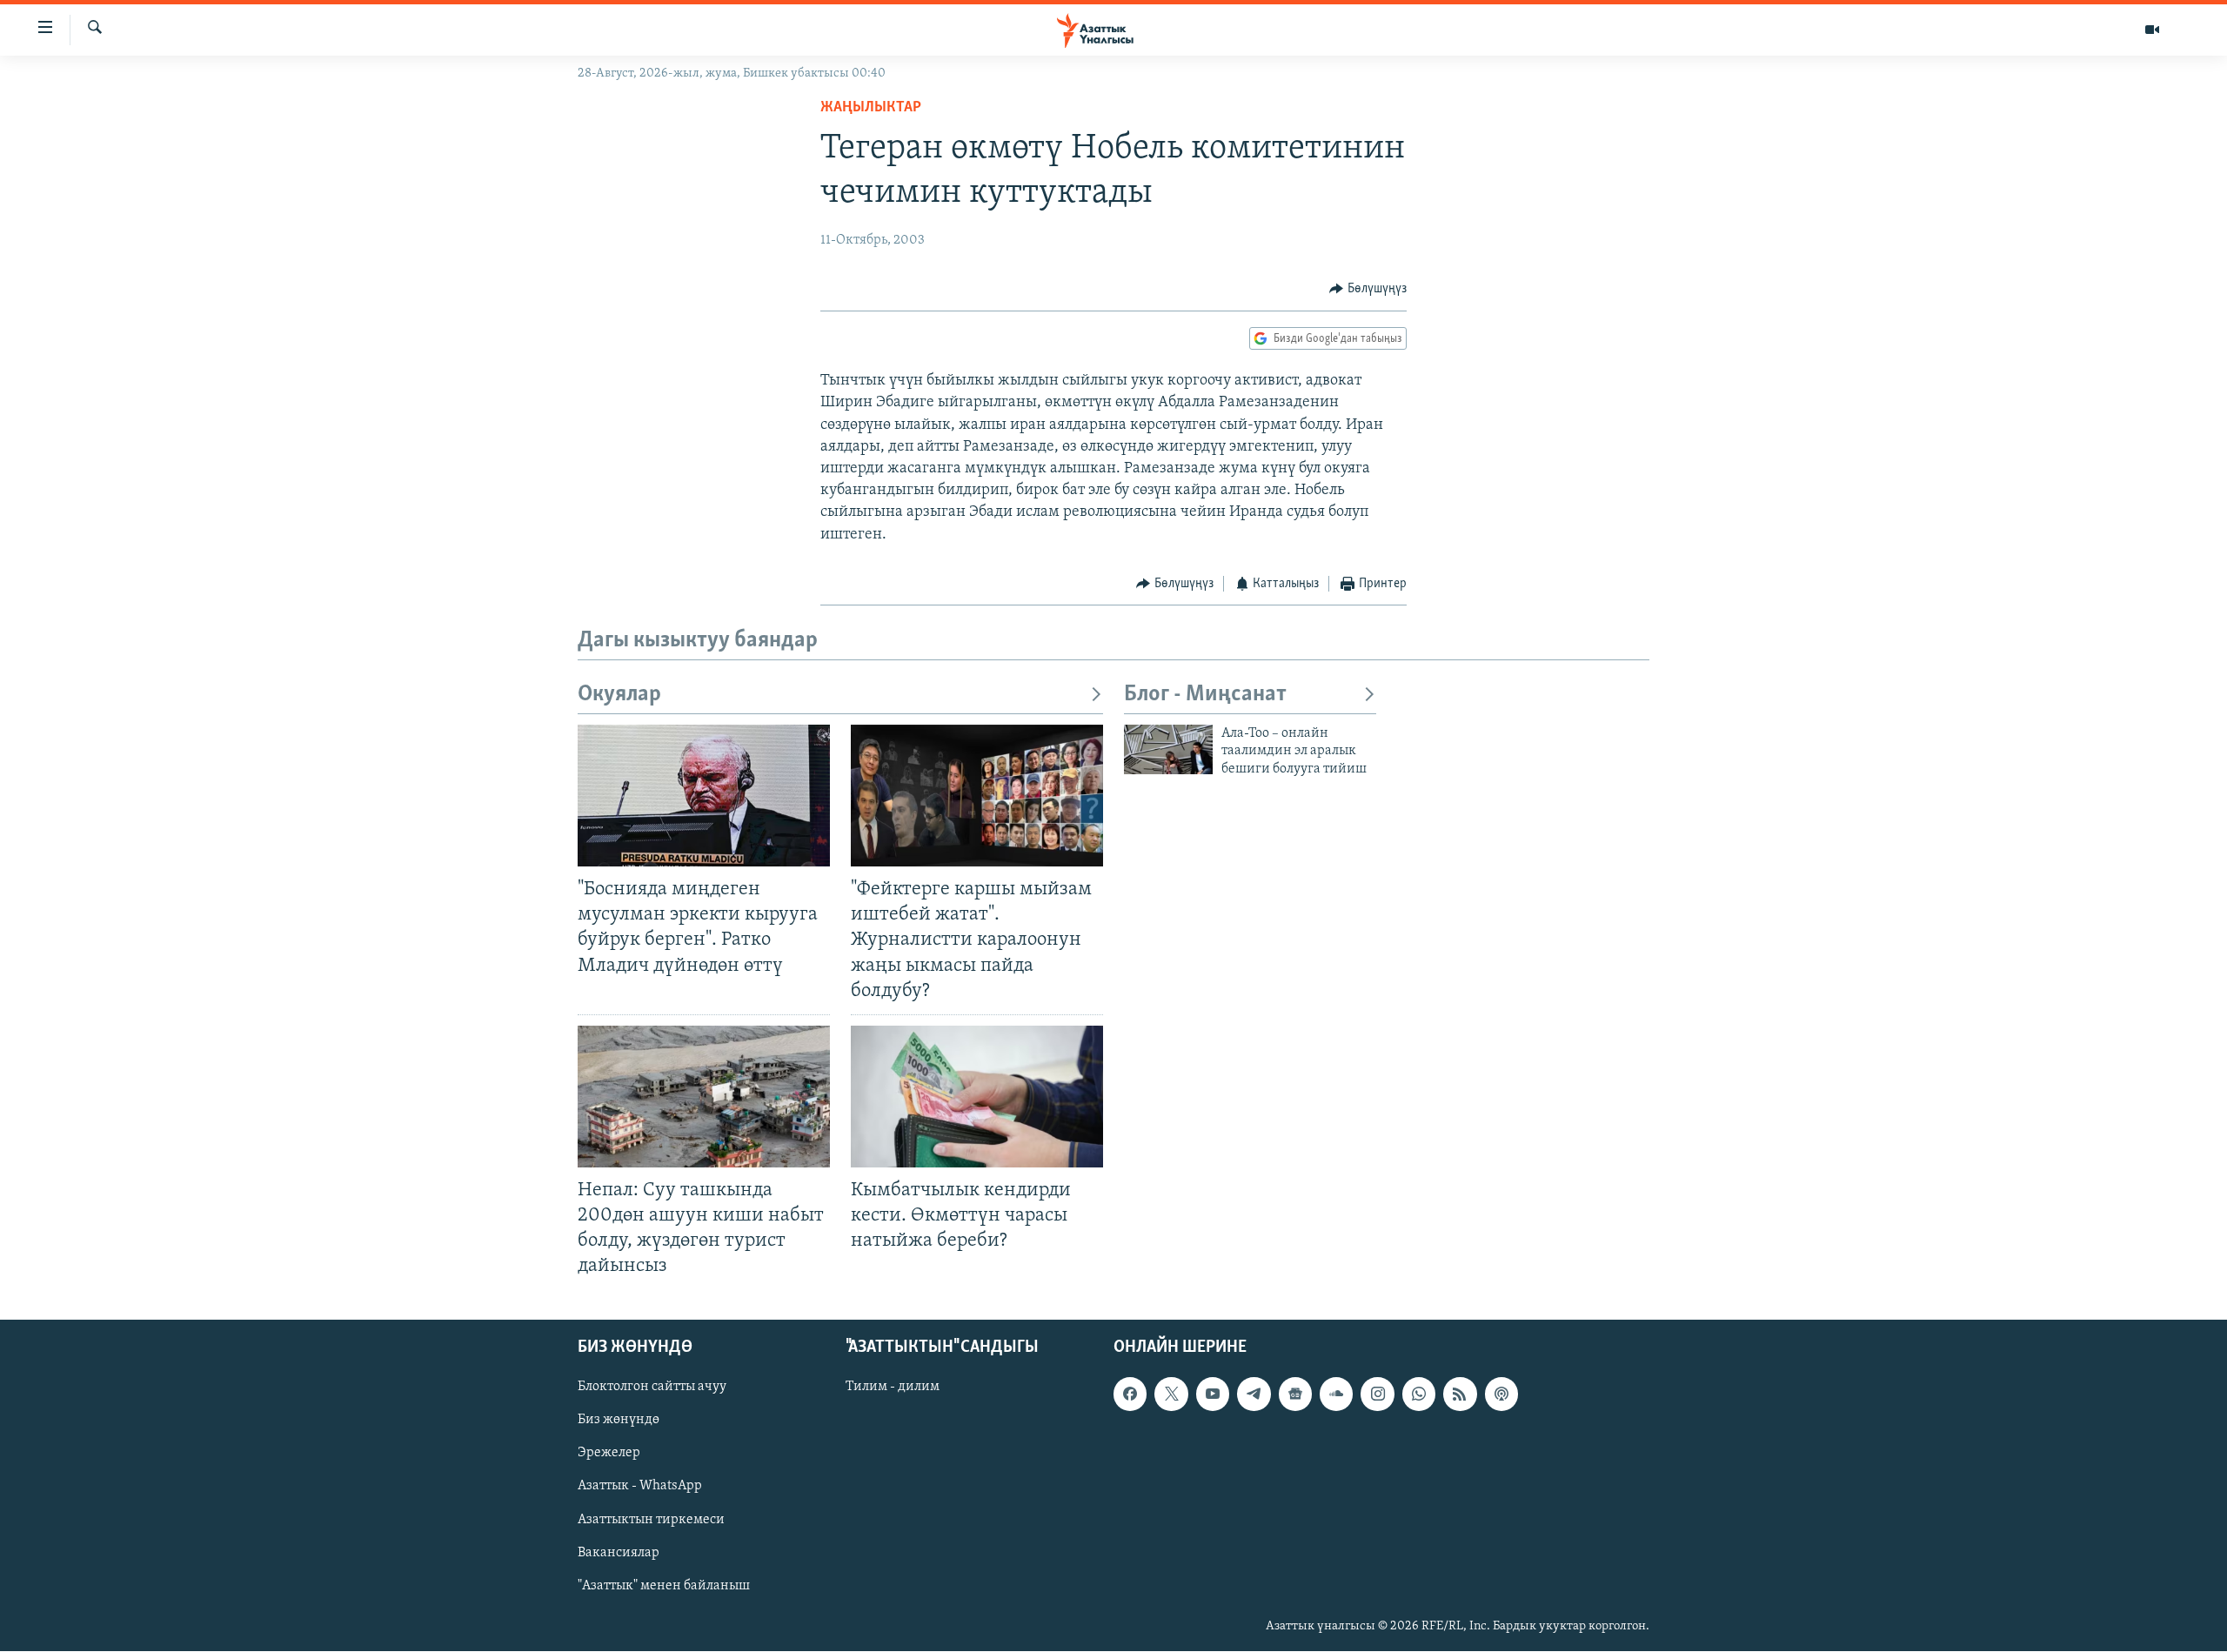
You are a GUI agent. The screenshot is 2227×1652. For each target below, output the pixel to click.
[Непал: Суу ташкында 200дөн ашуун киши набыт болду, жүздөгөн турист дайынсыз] (704, 1097)
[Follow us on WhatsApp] (1419, 1395)
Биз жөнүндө (619, 1421)
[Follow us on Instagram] (1377, 1395)
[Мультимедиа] (2152, 30)
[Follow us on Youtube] (1213, 1395)
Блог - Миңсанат (1205, 695)
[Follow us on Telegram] (1254, 1395)
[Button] (1368, 289)
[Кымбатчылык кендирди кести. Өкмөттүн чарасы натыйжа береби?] (977, 1097)
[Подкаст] (1501, 1395)
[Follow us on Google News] (1295, 1395)
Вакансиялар (619, 1553)
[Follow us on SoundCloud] (1336, 1395)
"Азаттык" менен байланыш (664, 1586)
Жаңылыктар (871, 108)
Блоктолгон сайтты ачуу (652, 1388)
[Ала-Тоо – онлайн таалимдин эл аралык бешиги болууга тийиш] (1168, 749)
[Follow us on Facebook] (1130, 1395)
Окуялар (619, 695)
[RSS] (1460, 1395)
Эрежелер (609, 1454)
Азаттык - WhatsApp (640, 1487)
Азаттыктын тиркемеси (651, 1520)
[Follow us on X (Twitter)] (1171, 1395)
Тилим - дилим (893, 1388)
